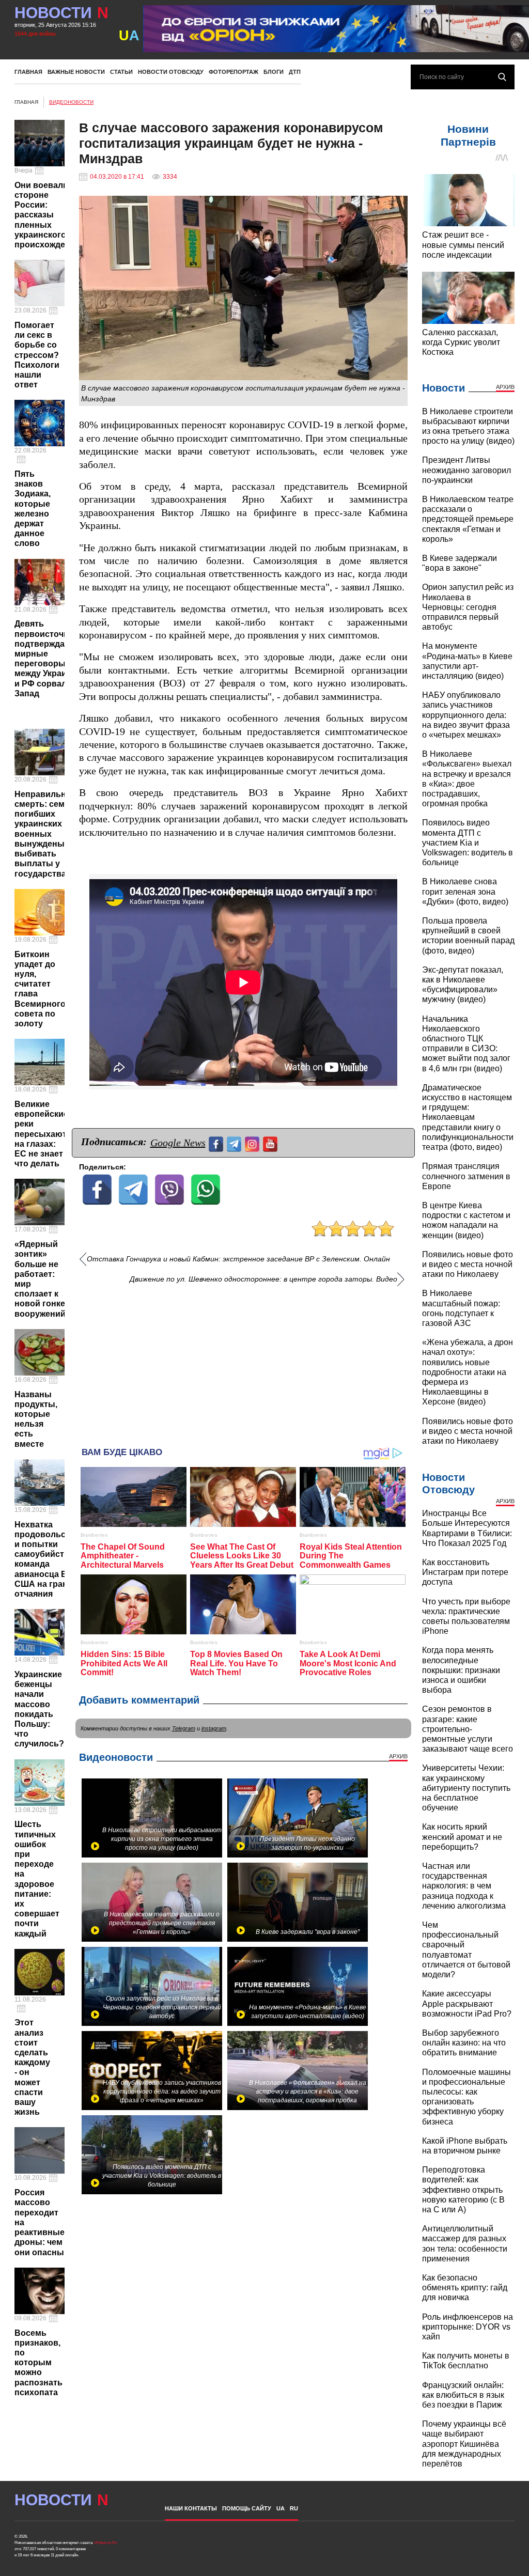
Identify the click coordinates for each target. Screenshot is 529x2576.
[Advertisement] (243, 1362)
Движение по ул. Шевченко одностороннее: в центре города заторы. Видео (263, 1279)
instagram (214, 1728)
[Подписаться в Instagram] (253, 1143)
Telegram (184, 1728)
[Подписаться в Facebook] (217, 1143)
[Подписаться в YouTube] (271, 1143)
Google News (178, 1143)
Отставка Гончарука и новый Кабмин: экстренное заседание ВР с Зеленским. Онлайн (238, 1259)
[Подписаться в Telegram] (235, 1143)
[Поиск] (502, 77)
